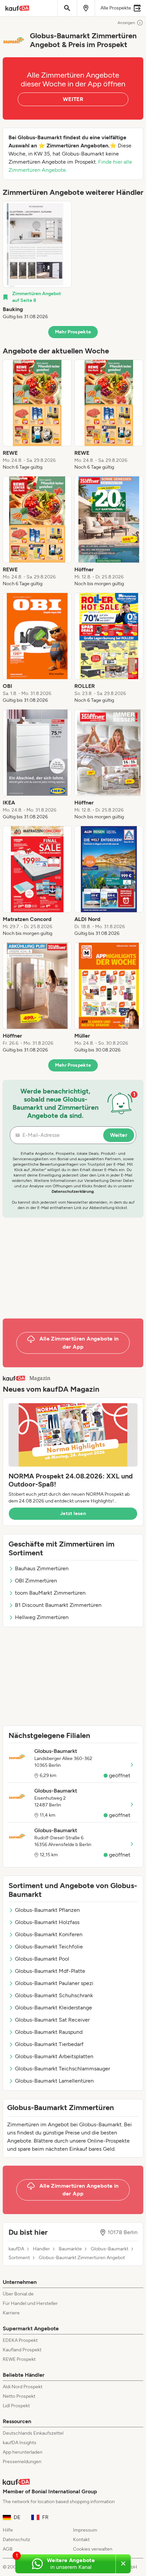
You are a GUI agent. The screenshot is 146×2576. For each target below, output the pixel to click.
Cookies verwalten (93, 2549)
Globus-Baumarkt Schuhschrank (54, 1995)
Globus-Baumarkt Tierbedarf (49, 2044)
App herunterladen (23, 2452)
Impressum (85, 2530)
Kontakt (81, 2540)
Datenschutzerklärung (73, 1191)
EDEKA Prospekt (20, 2340)
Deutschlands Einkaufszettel (33, 2433)
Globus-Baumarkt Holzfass (47, 1922)
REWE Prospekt (19, 2359)
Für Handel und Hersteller (30, 2303)
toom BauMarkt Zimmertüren (50, 1593)
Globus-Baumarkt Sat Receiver (52, 2020)
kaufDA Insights (20, 2443)
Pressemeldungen (22, 2462)
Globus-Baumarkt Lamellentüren (54, 2081)
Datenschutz (16, 2540)
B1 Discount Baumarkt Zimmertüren (58, 1605)
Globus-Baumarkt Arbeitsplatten (54, 2056)
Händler (41, 2249)
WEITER (73, 99)
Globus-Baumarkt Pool (42, 1959)
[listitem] (37, 261)
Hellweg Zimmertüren (42, 1617)
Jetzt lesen (73, 1514)
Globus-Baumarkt (109, 2249)
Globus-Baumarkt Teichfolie (49, 1947)
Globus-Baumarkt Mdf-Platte (50, 1971)
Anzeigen (126, 23)
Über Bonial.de (18, 2294)
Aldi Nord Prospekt (23, 2387)
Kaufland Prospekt (22, 2350)
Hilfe (8, 2530)
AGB (8, 2549)
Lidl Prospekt (16, 2406)
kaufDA (16, 2249)
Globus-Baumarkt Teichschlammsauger (62, 2069)
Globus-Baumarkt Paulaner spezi (54, 1983)
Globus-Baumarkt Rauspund (49, 2032)
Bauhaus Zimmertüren (42, 1568)
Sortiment (19, 2258)
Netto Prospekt (19, 2396)
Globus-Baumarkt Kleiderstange (53, 2008)
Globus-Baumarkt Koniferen (49, 1934)
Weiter (119, 1135)
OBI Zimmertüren (36, 1581)
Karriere (11, 2313)
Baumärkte (70, 2249)
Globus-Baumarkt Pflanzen (47, 1910)
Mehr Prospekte (73, 332)
